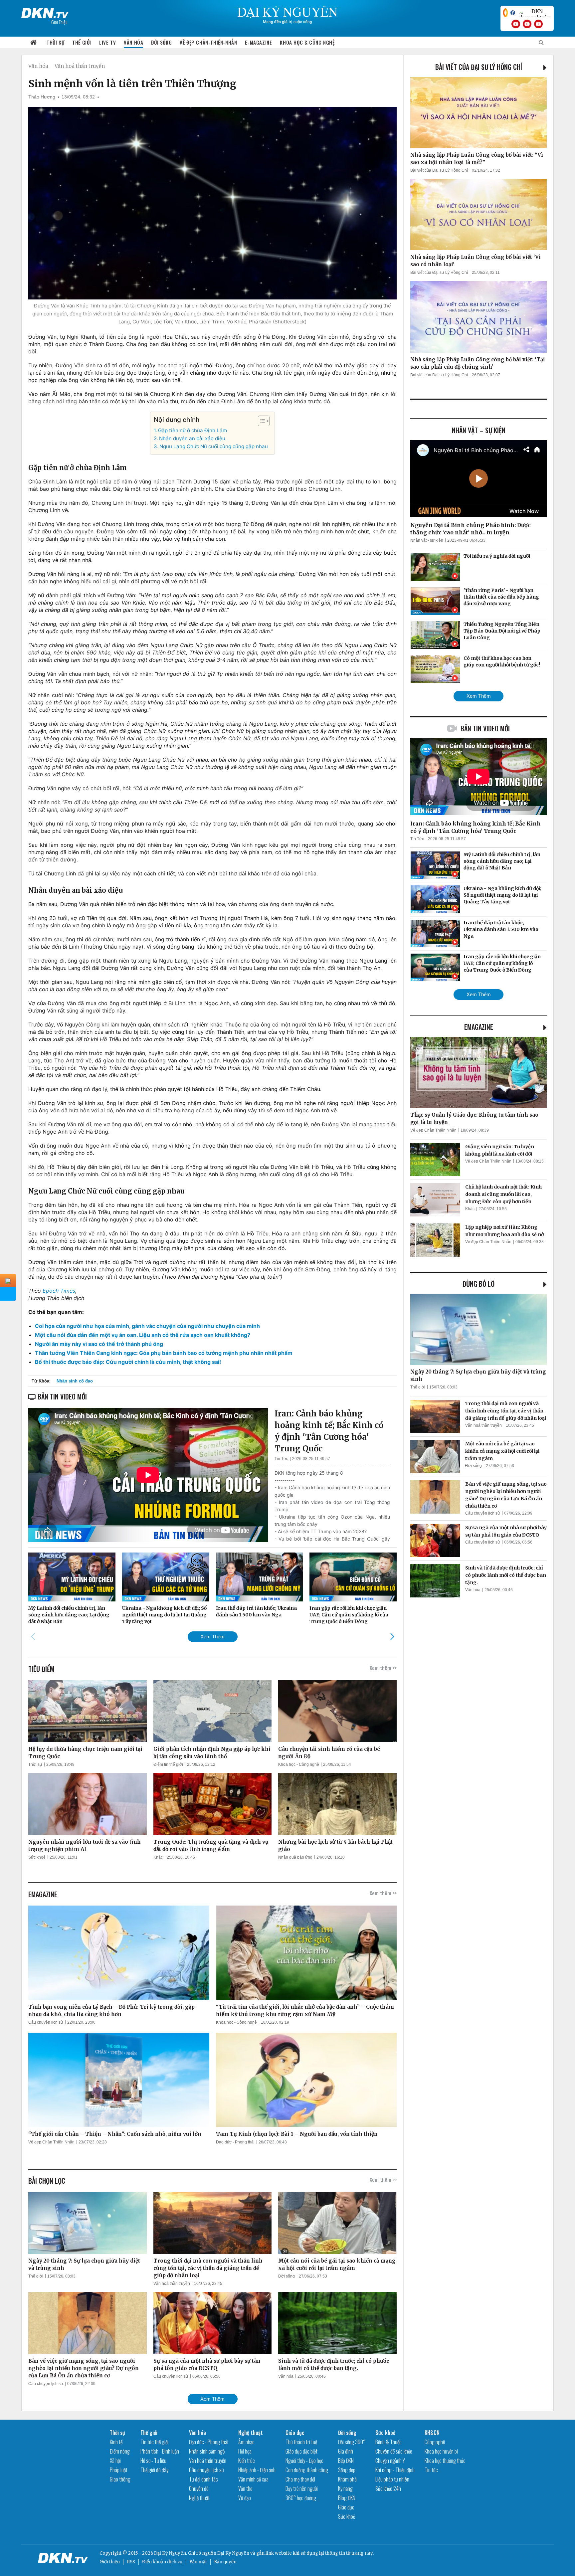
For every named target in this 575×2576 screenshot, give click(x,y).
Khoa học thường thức (445, 2461)
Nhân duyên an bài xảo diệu (192, 438)
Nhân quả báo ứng (295, 1857)
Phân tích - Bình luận (160, 2451)
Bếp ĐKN (346, 2461)
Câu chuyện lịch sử (46, 2022)
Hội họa (245, 2451)
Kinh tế (116, 2442)
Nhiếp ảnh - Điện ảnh (257, 2470)
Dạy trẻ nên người (302, 2488)
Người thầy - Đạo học (304, 2461)
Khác (158, 1857)
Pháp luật (119, 2470)
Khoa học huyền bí (441, 2451)
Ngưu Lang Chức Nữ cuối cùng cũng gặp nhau (214, 446)
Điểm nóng (120, 2451)
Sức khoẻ (37, 1857)
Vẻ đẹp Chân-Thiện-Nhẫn (208, 42)
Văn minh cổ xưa (253, 2479)
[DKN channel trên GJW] (534, 13)
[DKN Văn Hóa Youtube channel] (538, 24)
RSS (131, 2562)
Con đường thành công (307, 2470)
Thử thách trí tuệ (301, 2442)
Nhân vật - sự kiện (427, 540)
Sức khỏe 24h (388, 2488)
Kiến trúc (247, 2461)
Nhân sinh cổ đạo (75, 1381)
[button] (260, 421)
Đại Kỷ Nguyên (233, 2553)
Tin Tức (281, 1459)
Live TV (107, 42)
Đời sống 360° (352, 2442)
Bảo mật (198, 2562)
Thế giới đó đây (154, 2470)
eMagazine (479, 1027)
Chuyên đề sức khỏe (394, 2451)
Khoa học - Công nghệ (299, 1764)
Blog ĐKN (347, 2498)
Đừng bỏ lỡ (479, 1284)
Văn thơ (245, 2488)
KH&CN (432, 2433)
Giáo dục (295, 2433)
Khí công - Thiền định (395, 2470)
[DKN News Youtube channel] (516, 24)
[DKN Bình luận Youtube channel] (527, 24)
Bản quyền (225, 2562)
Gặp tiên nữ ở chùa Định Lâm (192, 430)
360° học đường (301, 2498)
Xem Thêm (212, 1637)
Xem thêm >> (383, 1668)
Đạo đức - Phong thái (235, 2142)
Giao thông (120, 2479)
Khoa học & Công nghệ (307, 42)
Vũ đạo (245, 2498)
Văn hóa (133, 42)
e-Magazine (258, 42)
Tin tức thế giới (154, 2442)
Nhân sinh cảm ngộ (207, 2451)
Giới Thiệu (59, 22)
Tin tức (431, 2470)
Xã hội (115, 2461)
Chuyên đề (199, 2488)
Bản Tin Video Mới (485, 728)
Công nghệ (435, 2442)
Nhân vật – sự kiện (479, 430)
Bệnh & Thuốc (388, 2442)
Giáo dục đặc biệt (301, 2451)
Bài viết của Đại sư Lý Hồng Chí (479, 67)
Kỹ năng (345, 2488)
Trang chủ (34, 42)
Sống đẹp (347, 2470)
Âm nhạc (246, 2442)
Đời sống (161, 42)
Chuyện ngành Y (390, 2461)
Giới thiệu (110, 2562)
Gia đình (346, 2451)
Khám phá (347, 2479)
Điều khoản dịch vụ (162, 2562)
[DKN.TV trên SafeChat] (505, 13)
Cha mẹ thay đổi (300, 2479)
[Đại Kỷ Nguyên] (45, 12)
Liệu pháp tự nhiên (392, 2479)
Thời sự (55, 42)
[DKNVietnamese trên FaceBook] (513, 13)
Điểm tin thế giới (168, 1764)
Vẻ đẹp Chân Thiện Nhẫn (51, 2142)
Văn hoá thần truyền (80, 66)
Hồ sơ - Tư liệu (153, 2461)
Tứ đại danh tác (203, 2479)
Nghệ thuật (199, 2498)
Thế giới (82, 42)
